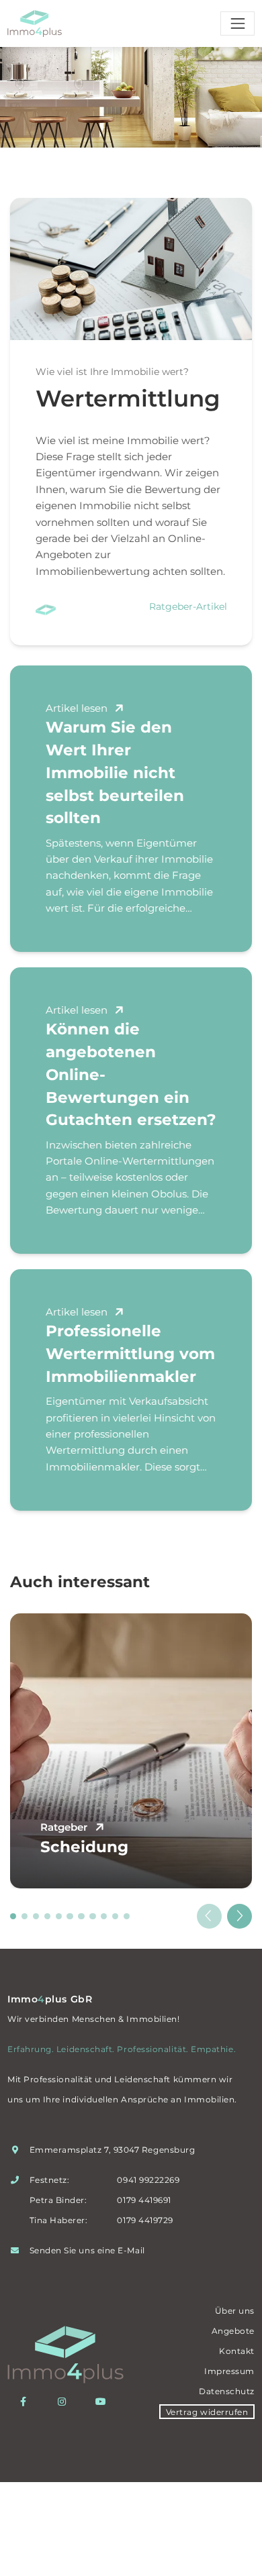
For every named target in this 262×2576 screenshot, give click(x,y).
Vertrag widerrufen (207, 2411)
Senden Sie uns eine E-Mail (87, 2250)
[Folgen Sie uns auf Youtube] (104, 2402)
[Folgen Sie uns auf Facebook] (27, 2402)
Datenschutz (227, 2391)
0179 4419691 (144, 2200)
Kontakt (237, 2351)
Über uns (235, 2311)
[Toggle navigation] (237, 23)
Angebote (233, 2331)
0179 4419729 (145, 2220)
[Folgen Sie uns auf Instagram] (65, 2402)
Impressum (229, 2371)
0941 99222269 (148, 2180)
